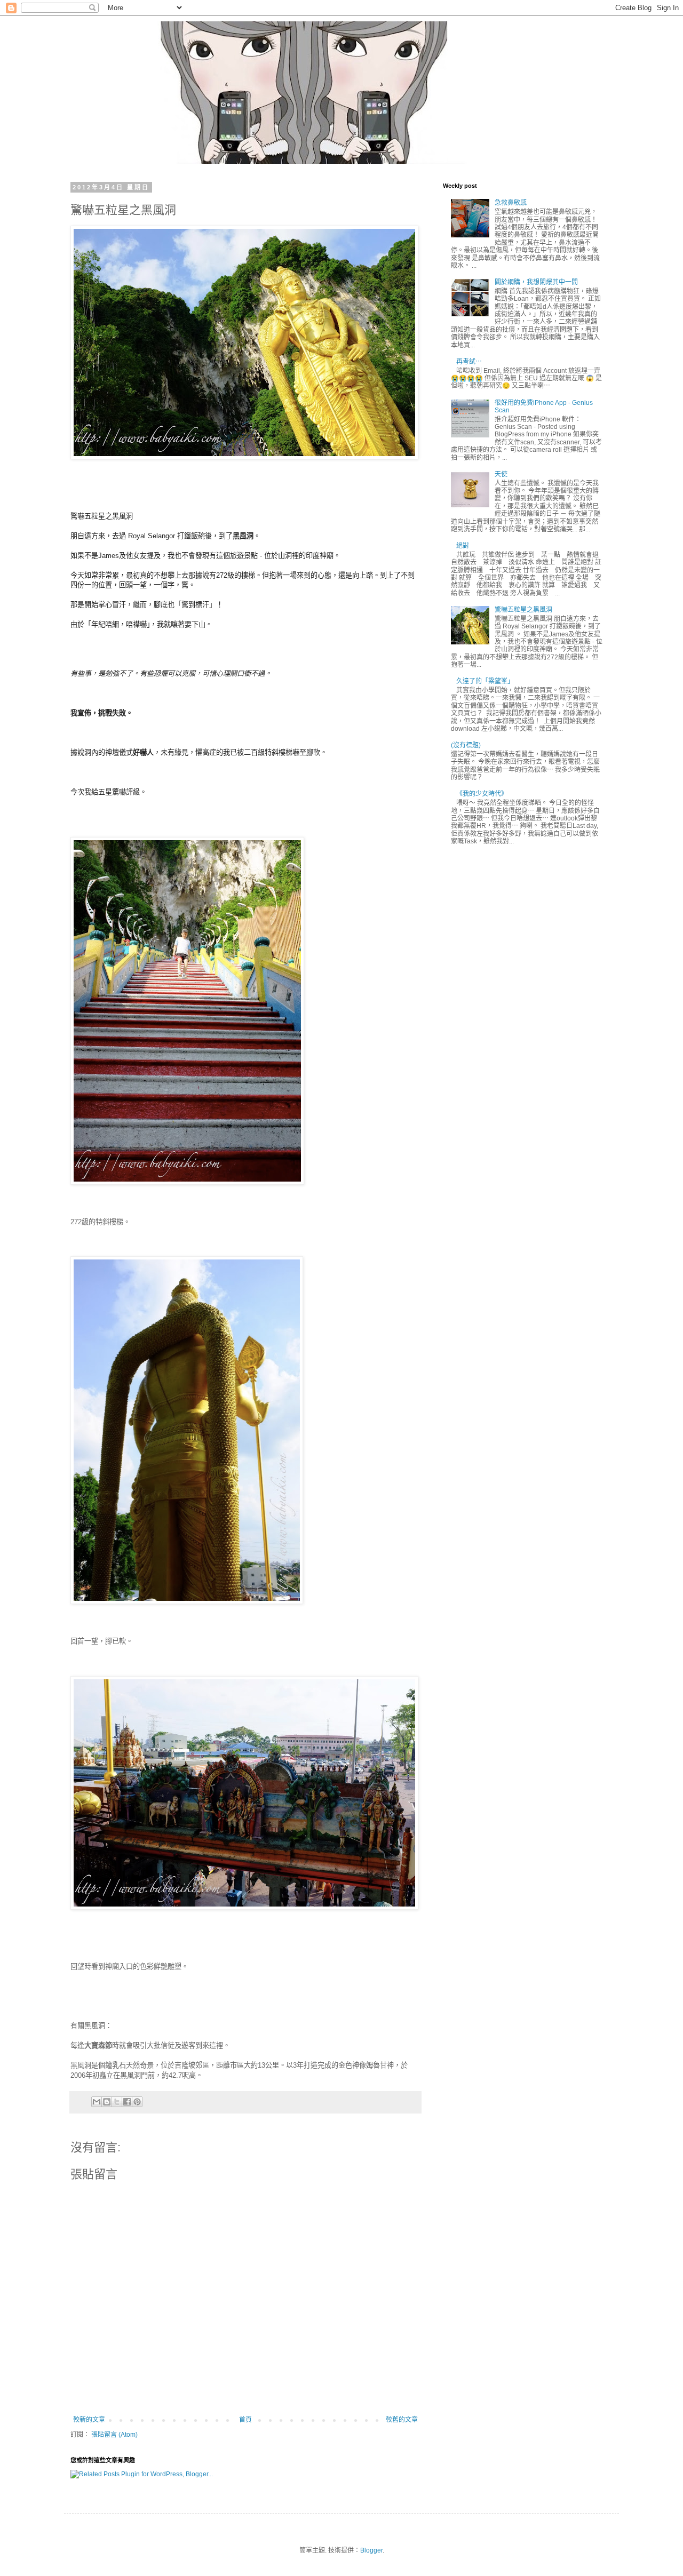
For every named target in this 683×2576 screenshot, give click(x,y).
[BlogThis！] (107, 2102)
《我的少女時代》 (482, 794)
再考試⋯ (469, 362)
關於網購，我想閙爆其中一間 (536, 282)
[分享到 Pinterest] (137, 2102)
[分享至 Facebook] (127, 2102)
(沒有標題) (466, 745)
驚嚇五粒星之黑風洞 (523, 610)
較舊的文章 (402, 2420)
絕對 (463, 546)
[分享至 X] (117, 2102)
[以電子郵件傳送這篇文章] (97, 2102)
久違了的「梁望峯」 (485, 681)
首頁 (245, 2420)
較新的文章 (89, 2420)
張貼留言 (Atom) (114, 2435)
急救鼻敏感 (511, 203)
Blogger (371, 2550)
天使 (501, 474)
